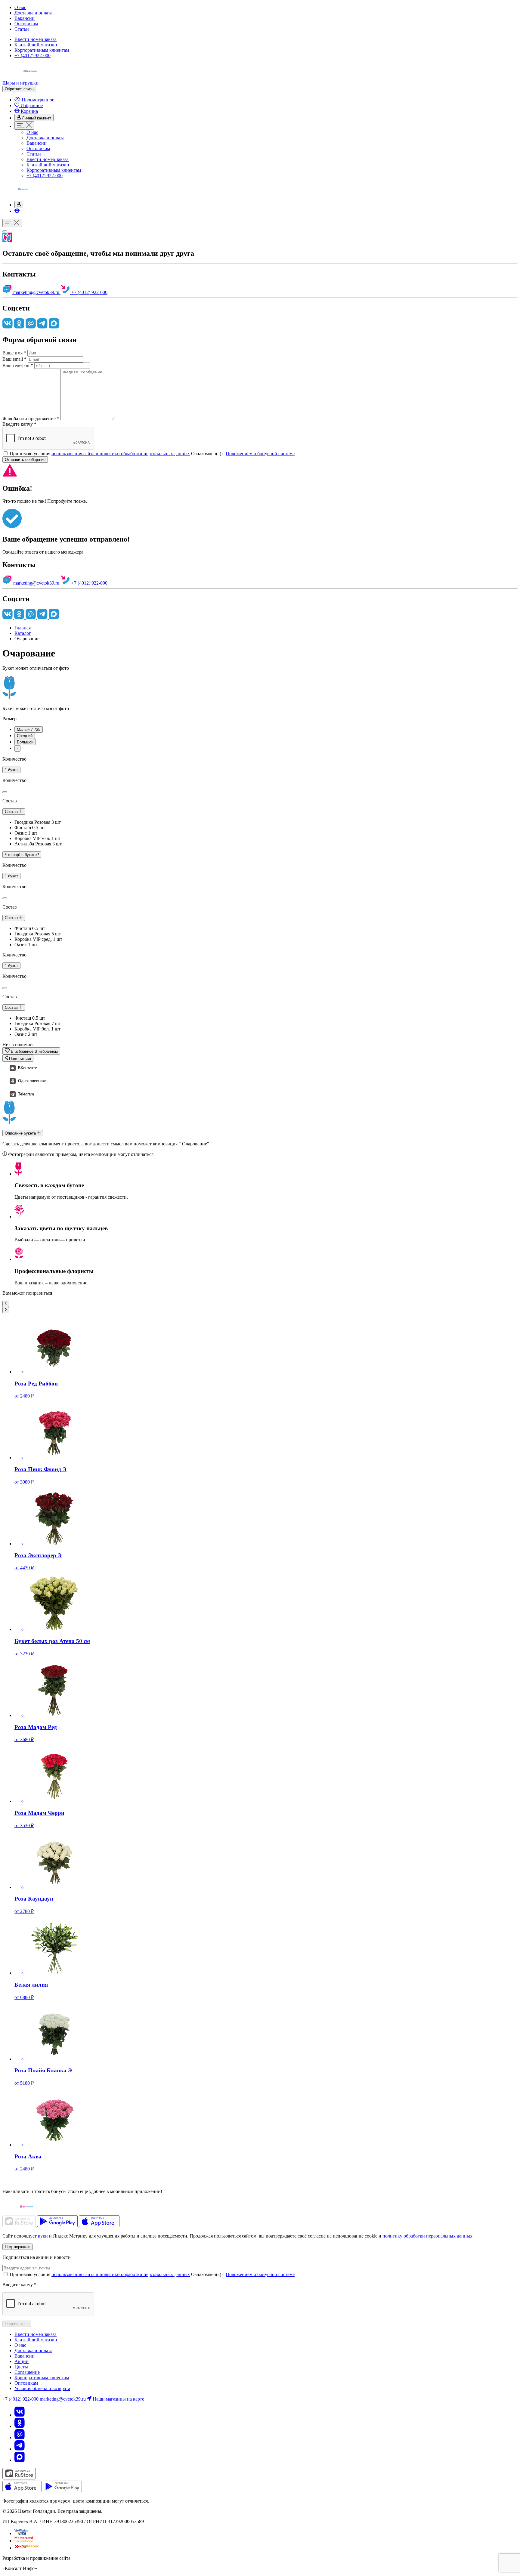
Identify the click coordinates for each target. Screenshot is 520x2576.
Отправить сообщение (25, 460)
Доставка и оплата (33, 13)
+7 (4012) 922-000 (32, 56)
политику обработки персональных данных (427, 2236)
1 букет (11, 770)
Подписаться (17, 2324)
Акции (22, 2361)
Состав (12, 812)
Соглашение (27, 2372)
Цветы (21, 2367)
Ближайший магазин (36, 45)
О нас (20, 7)
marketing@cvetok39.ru (36, 292)
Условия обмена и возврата (42, 2388)
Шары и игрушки (20, 83)
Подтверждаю (18, 2247)
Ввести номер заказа (36, 39)
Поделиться (19, 1059)
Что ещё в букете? (22, 855)
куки (43, 2236)
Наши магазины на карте (118, 2399)
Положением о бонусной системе (260, 454)
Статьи (22, 29)
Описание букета (21, 1133)
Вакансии (25, 18)
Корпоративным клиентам (42, 50)
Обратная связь (19, 89)
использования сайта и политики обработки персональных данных (121, 454)
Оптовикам (26, 24)
